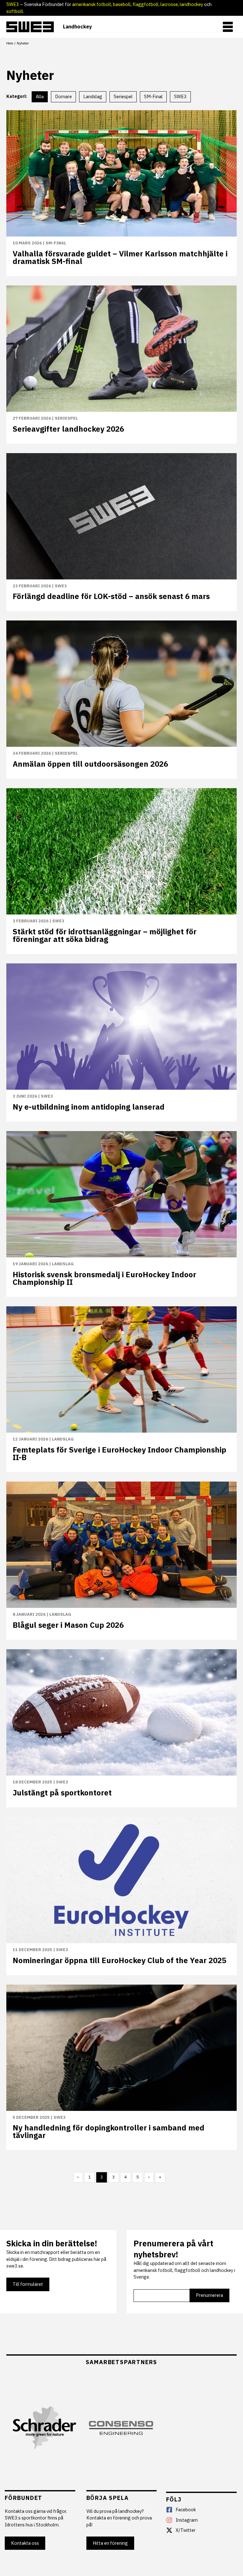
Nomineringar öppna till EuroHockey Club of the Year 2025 (119, 1960)
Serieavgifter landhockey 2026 (68, 429)
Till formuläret (28, 2284)
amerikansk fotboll (92, 4)
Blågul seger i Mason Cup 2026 (68, 1625)
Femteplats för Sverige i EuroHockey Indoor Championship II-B (119, 1453)
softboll (15, 11)
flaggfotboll (146, 4)
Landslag (63, 1264)
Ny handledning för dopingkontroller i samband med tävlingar (109, 2131)
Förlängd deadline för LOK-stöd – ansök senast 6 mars (111, 596)
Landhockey (78, 27)
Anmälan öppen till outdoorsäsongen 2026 (90, 764)
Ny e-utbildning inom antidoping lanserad (89, 1107)
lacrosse (169, 4)
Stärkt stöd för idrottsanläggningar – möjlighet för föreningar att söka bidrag (105, 935)
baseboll (122, 4)
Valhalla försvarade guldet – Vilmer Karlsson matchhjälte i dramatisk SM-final (120, 257)
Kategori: (17, 96)
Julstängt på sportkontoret (62, 1793)
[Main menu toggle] (228, 27)
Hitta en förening (110, 2543)
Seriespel (66, 418)
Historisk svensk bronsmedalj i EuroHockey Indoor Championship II (104, 1278)
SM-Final (56, 243)
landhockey (191, 4)
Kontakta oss (25, 2543)
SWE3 (13, 4)
